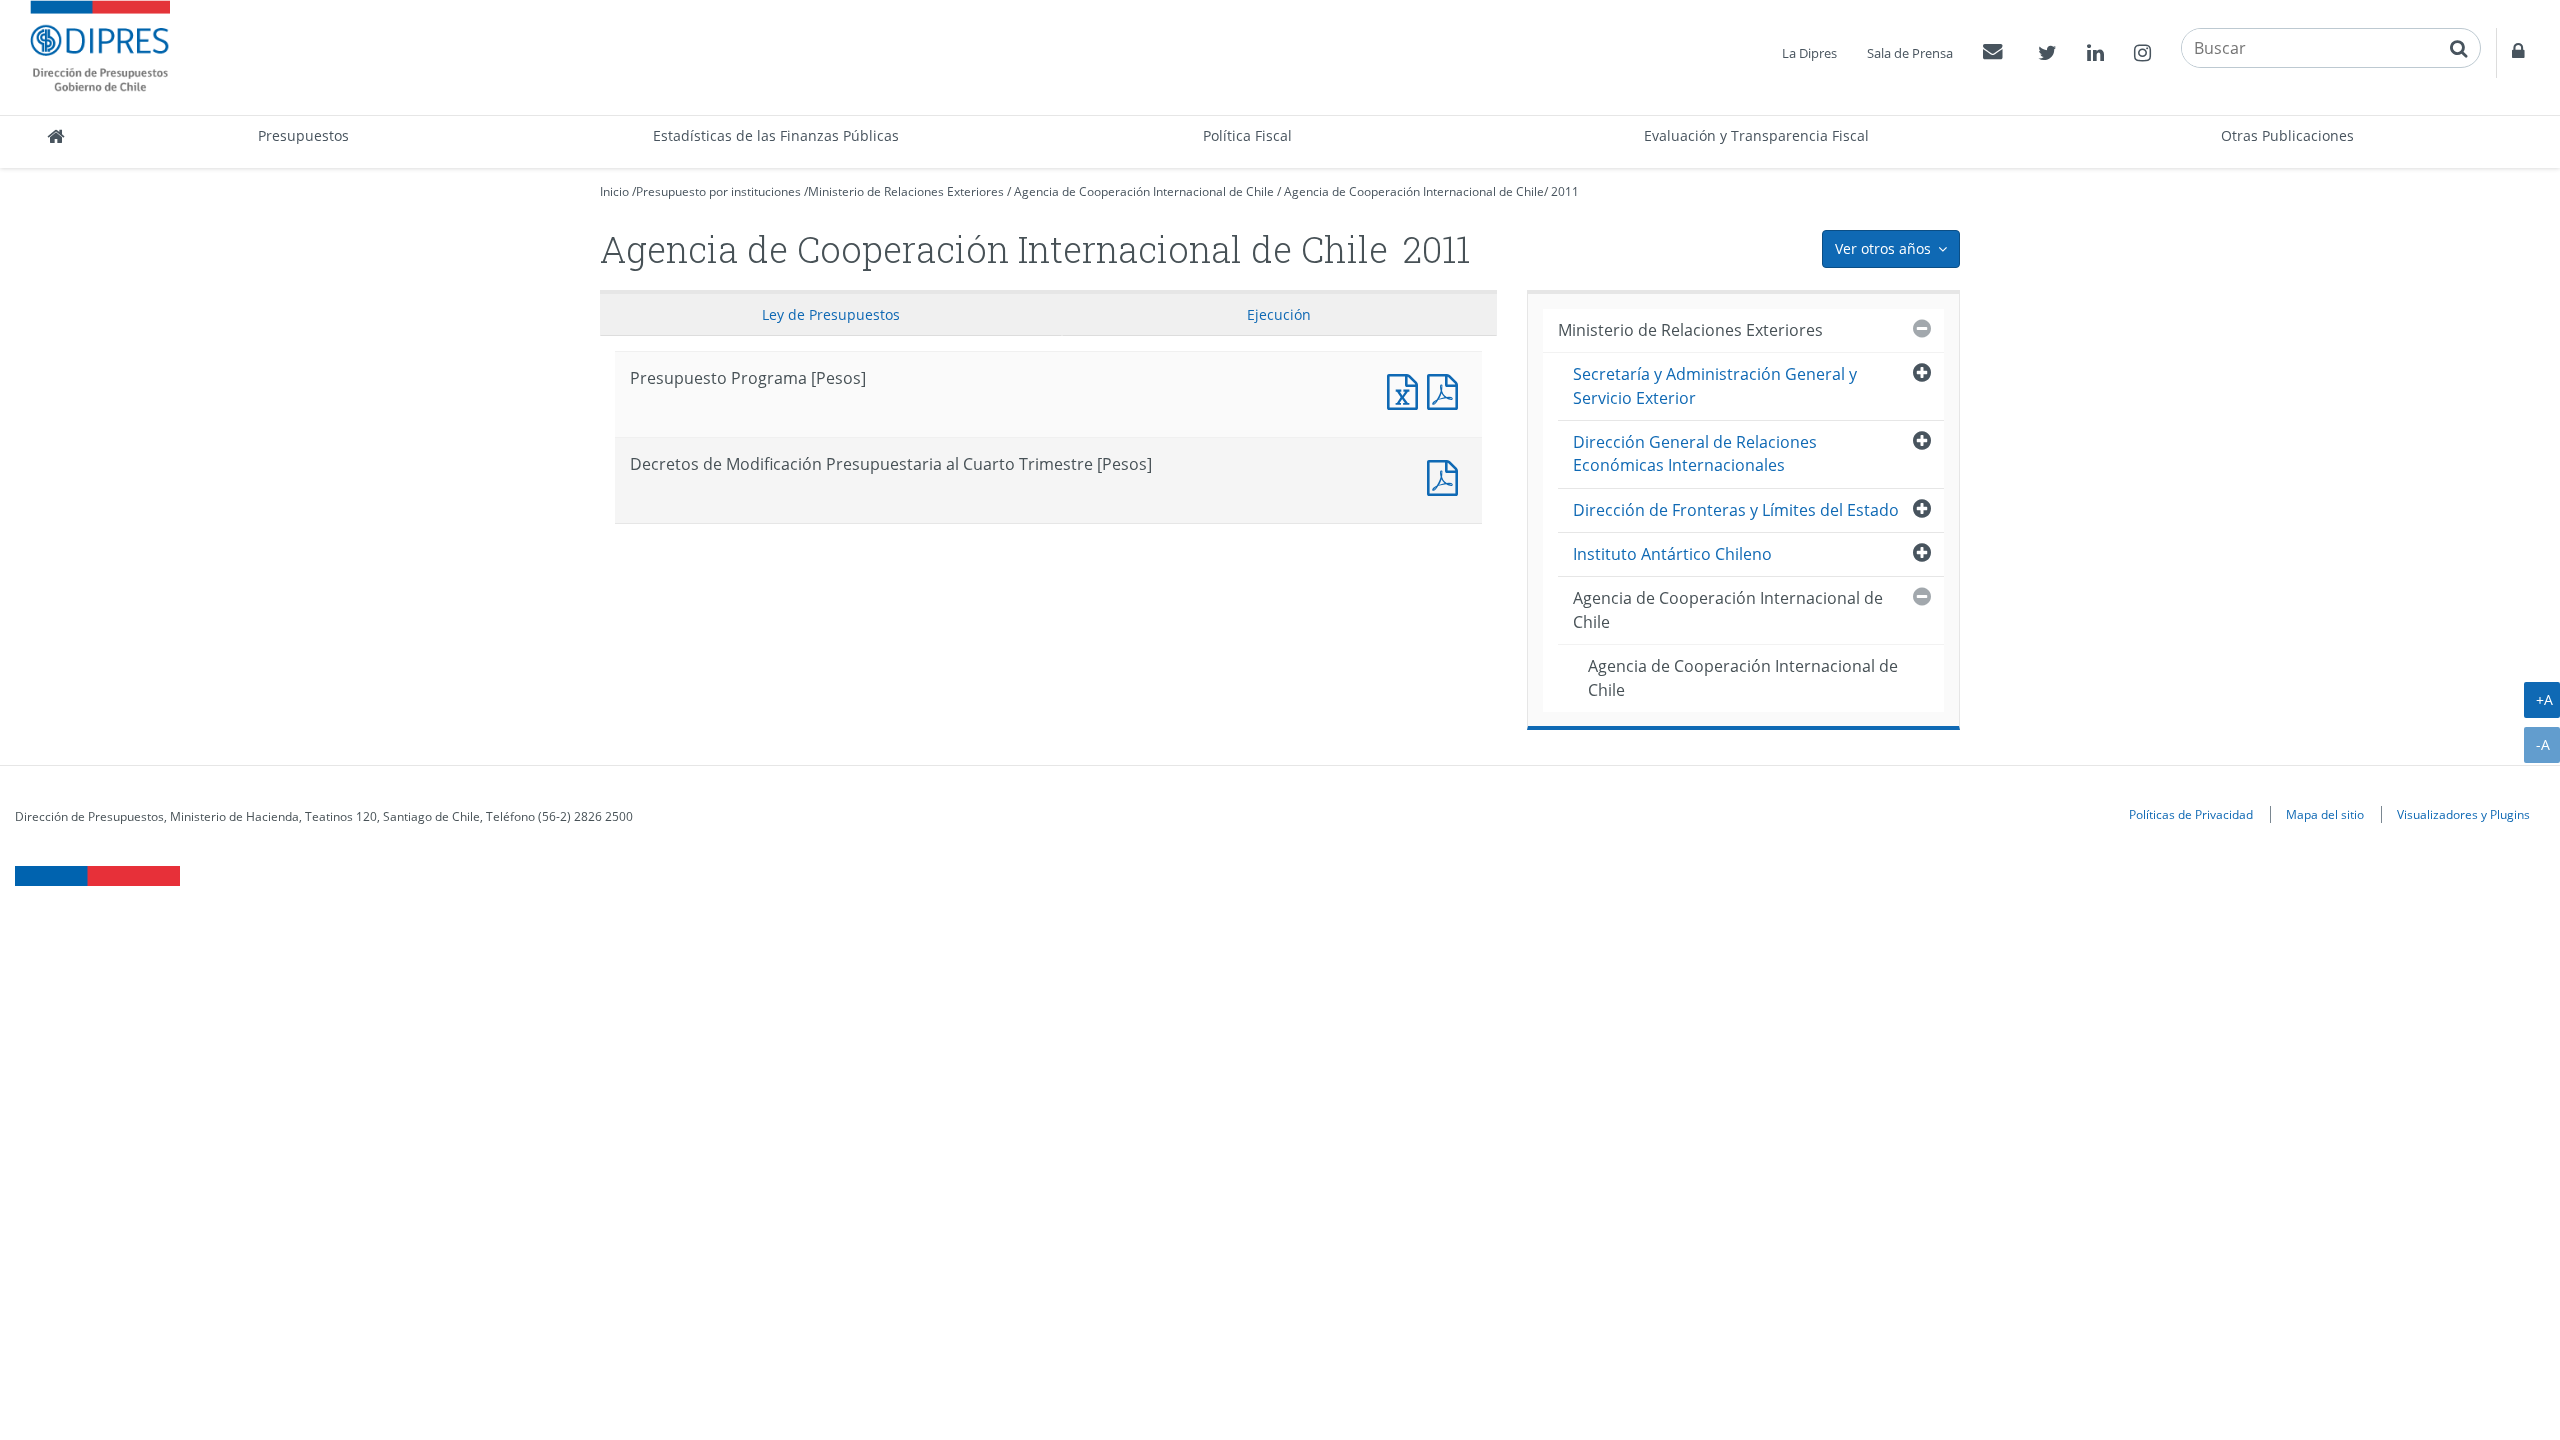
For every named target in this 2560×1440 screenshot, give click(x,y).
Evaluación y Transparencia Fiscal (1756, 135)
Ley (831, 314)
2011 (1565, 191)
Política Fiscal (1247, 135)
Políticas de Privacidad (2191, 814)
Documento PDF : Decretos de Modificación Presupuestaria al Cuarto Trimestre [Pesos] (1447, 475)
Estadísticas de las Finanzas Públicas (776, 135)
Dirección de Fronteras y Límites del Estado (1736, 510)
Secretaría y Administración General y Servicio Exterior (1715, 385)
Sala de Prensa (1910, 53)
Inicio (614, 191)
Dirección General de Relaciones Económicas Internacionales (1695, 453)
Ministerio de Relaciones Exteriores (906, 191)
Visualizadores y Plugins (2463, 814)
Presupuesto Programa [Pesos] (1407, 389)
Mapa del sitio (2325, 814)
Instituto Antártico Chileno (1672, 554)
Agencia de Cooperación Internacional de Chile (1144, 191)
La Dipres (1809, 53)
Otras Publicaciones (2287, 135)
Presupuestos (303, 135)
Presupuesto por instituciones (718, 191)
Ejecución (1279, 314)
